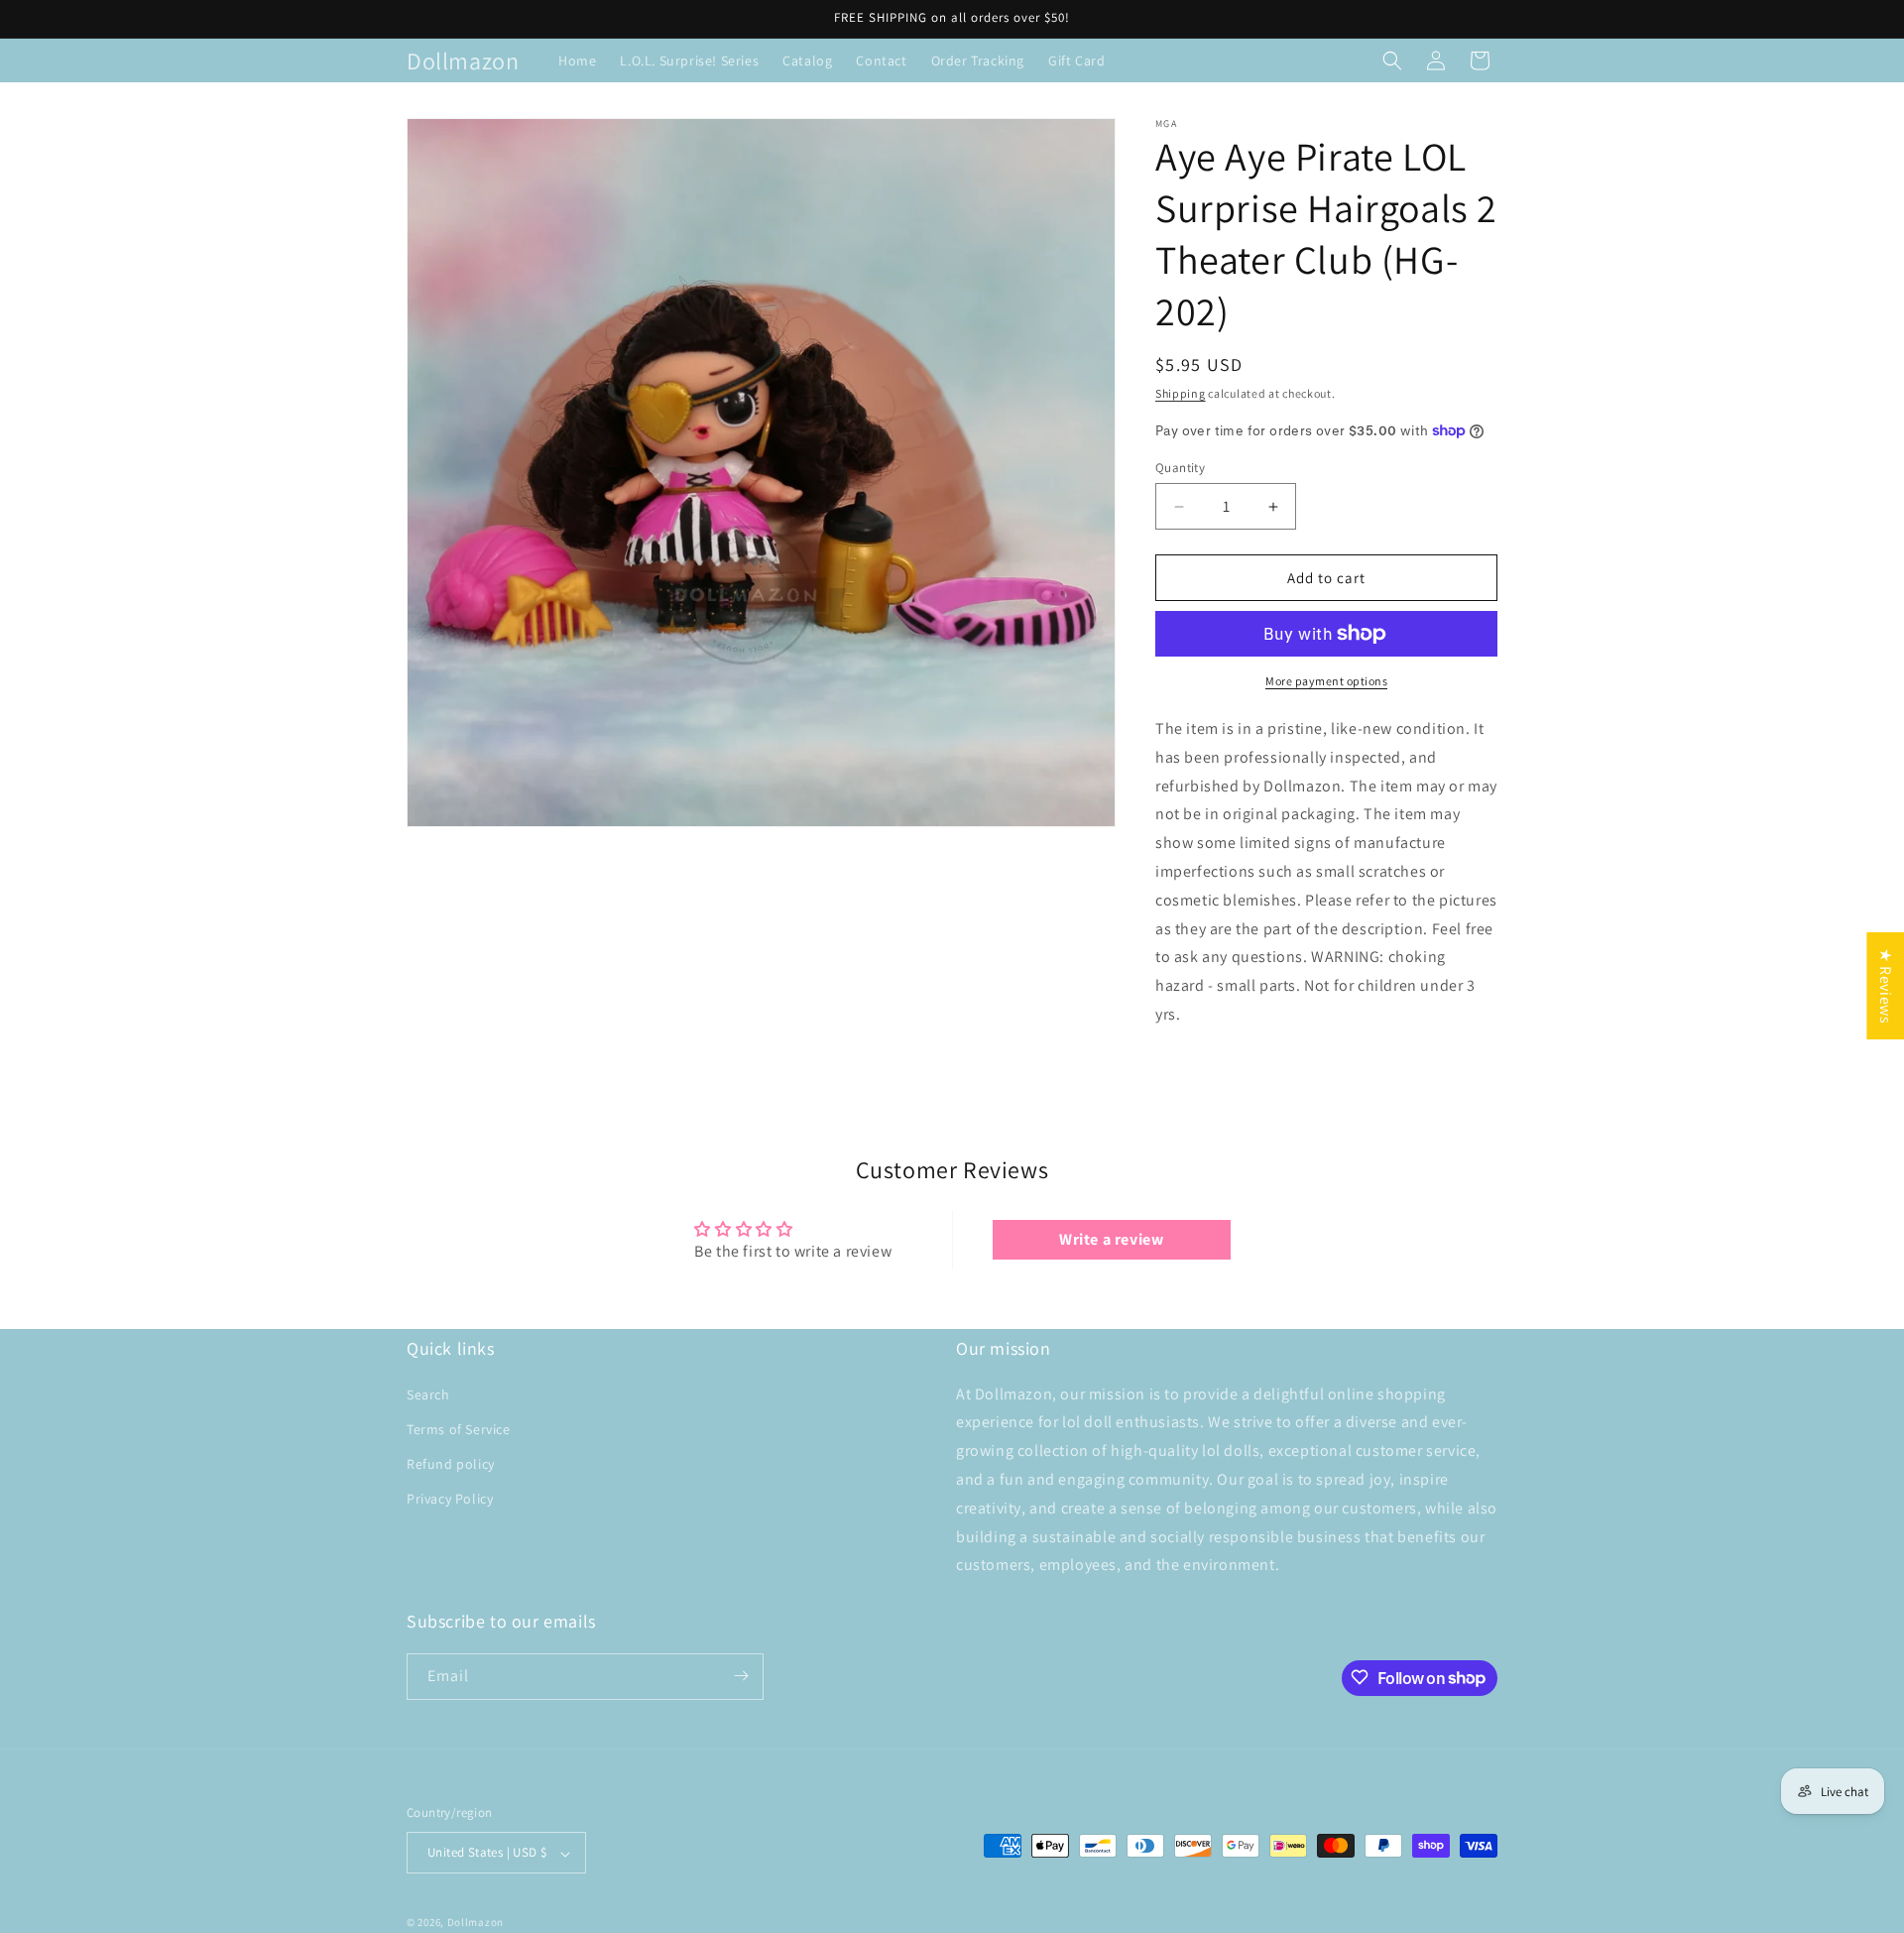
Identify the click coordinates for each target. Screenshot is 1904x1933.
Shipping (1181, 393)
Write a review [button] (1111, 1239)
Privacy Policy (450, 1499)
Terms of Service (459, 1428)
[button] (1392, 60)
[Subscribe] (741, 1676)
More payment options (1326, 681)
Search (428, 1393)
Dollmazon (476, 1923)
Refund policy (451, 1464)
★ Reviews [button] (1886, 985)
